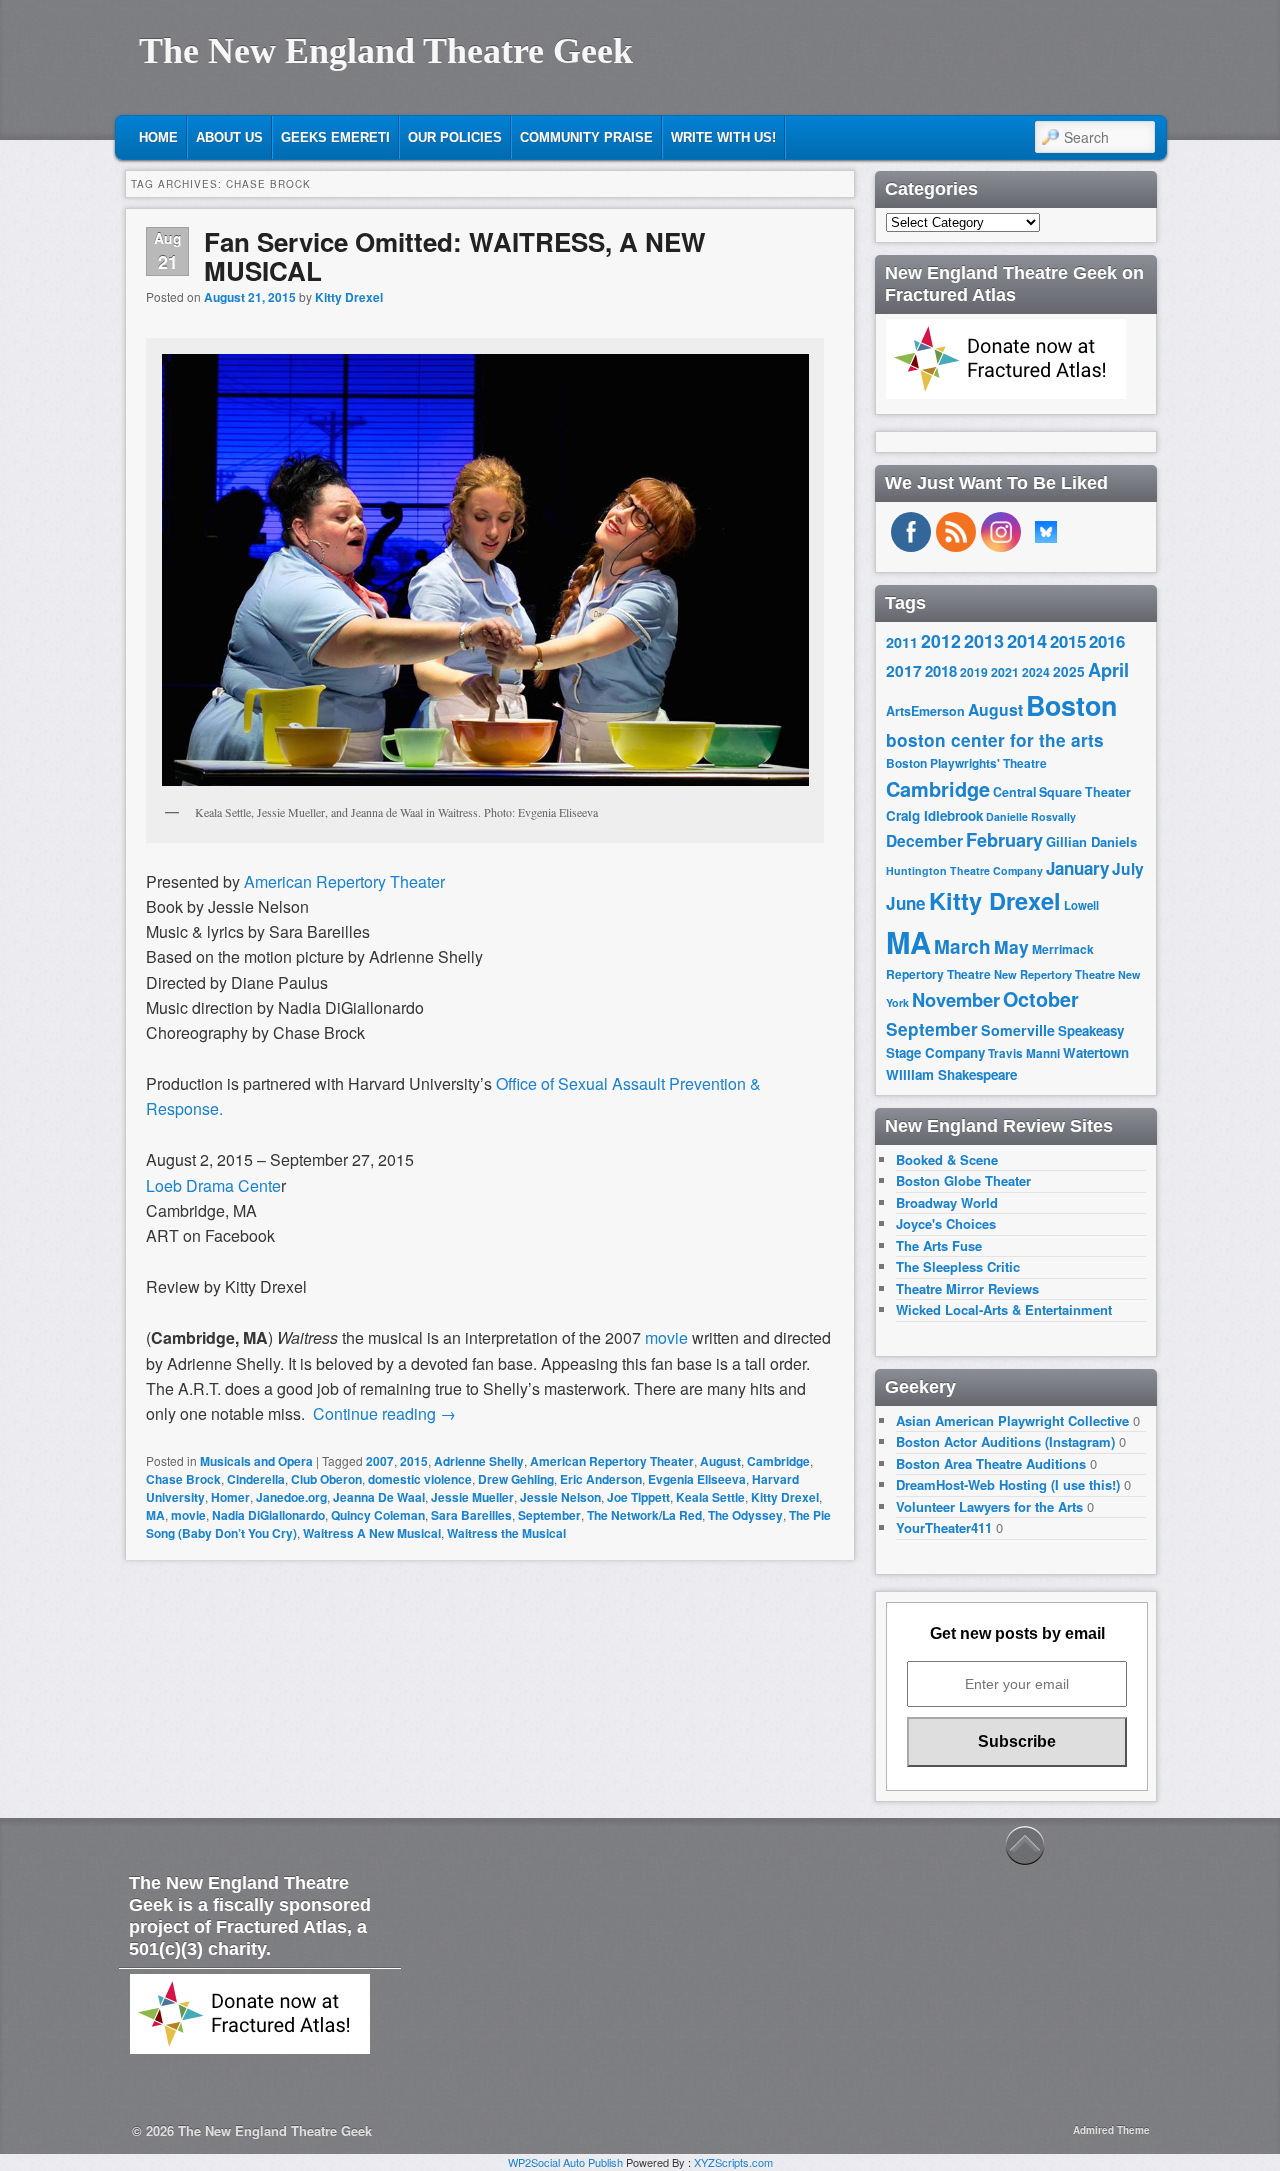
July (1128, 868)
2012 (941, 640)
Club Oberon (326, 1479)
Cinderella (256, 1479)
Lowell (1081, 905)
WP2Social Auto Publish (565, 2162)
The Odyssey (745, 1515)
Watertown (1096, 1052)
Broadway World (947, 1202)
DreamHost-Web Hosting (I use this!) (1008, 1484)
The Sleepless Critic (958, 1266)
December (924, 840)
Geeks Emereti (335, 137)
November (956, 999)
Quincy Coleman (378, 1515)
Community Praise (586, 137)
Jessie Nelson (560, 1497)
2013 (984, 641)
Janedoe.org (291, 1497)
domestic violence (420, 1479)
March (962, 946)
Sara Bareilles (471, 1515)
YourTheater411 (944, 1527)
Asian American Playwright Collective (1012, 1420)
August (720, 1461)
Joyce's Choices (946, 1223)
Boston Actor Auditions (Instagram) (1005, 1441)
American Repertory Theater (612, 1461)
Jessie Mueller (472, 1497)
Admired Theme (1111, 2130)
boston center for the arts (995, 740)
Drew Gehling (516, 1479)
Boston (1071, 705)
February (1004, 840)
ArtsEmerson (925, 711)
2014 (1027, 640)
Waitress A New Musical (372, 1533)
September (549, 1515)
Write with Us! (723, 137)
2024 (1036, 672)
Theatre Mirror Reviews (967, 1288)
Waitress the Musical (506, 1533)
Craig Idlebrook (934, 815)
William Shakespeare (951, 1074)
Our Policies (455, 137)
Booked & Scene (947, 1159)
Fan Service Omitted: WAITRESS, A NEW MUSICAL (455, 256)
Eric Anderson (601, 1479)
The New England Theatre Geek (386, 51)
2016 (1107, 641)
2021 (1005, 672)
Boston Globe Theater (963, 1180)
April (1108, 670)
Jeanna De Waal (379, 1497)
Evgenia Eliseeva (697, 1479)
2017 (904, 670)
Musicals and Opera (256, 1461)
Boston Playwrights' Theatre (966, 763)
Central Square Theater (1062, 792)
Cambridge (778, 1461)
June (906, 903)
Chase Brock (183, 1479)
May (1011, 946)
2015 (414, 1461)
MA (155, 1515)
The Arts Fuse (939, 1245)
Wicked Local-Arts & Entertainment (1004, 1309)
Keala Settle (710, 1497)
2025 (1069, 671)
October (1041, 999)
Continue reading (384, 1413)
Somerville (1018, 1030)
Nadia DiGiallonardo (268, 1515)
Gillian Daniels (1091, 841)
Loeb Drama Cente (213, 1185)
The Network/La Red (644, 1515)
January (1077, 868)
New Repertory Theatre (1054, 974)
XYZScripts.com (733, 2162)
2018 (941, 671)
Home (158, 137)
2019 (974, 672)
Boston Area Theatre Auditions (991, 1463)
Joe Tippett (638, 1497)
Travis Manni (1024, 1053)
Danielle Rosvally (1031, 816)
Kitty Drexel (349, 297)
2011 (902, 642)
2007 (380, 1461)
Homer (230, 1497)
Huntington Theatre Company (964, 870)
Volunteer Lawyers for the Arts (989, 1506)
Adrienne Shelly (479, 1461)
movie (188, 1515)
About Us (229, 137)
